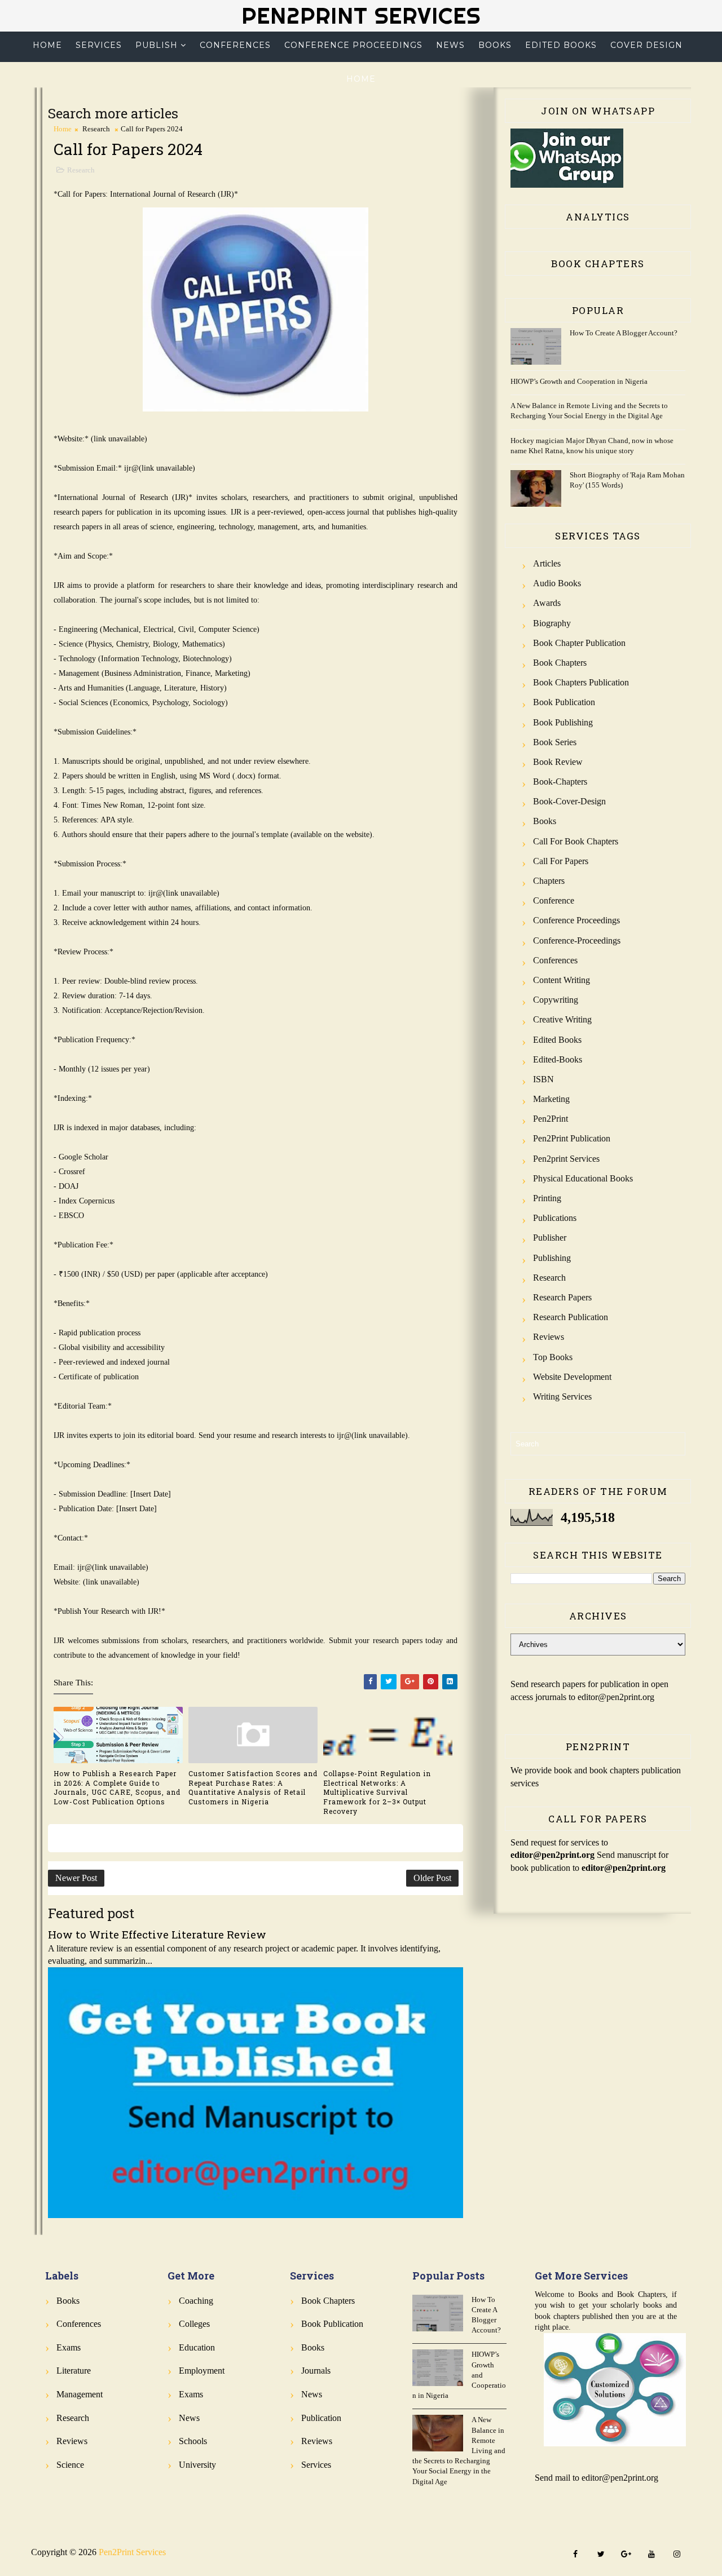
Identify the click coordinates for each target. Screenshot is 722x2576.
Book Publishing (563, 722)
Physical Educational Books (583, 1178)
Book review (558, 762)
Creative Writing (562, 1019)
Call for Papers (561, 861)
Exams (69, 2347)
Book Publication (564, 702)
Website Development (572, 1377)
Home (47, 45)
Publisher (550, 1238)
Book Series (555, 742)
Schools (193, 2441)
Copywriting (556, 1000)
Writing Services (562, 1397)
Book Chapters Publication (581, 682)
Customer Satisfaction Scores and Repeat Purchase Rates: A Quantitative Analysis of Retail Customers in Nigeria (253, 1787)
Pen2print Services (566, 1159)
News (450, 45)
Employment (202, 2371)
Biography (552, 623)
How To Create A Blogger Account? (624, 333)
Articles (547, 563)
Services (99, 45)
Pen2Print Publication (572, 1138)
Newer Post (76, 1878)
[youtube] (651, 2555)
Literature (74, 2371)
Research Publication (571, 1317)
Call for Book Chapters (576, 841)
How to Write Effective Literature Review (157, 1934)
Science (70, 2465)
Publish (157, 45)
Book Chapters (560, 663)
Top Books (553, 1357)
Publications (555, 1218)
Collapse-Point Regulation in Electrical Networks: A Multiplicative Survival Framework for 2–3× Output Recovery (377, 1792)
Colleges (194, 2324)
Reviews (549, 1337)
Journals (316, 2371)
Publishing (552, 1258)
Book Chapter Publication (579, 643)
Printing (547, 1198)
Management (80, 2394)
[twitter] (601, 2555)
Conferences (235, 45)
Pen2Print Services (361, 16)
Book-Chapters (560, 782)
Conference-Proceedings (577, 940)
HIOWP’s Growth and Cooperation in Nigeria (579, 381)
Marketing (551, 1099)
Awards (547, 603)
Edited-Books (558, 1059)
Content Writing (562, 980)
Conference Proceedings (353, 45)
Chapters (549, 881)
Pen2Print (551, 1119)
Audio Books (557, 583)
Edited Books (561, 45)
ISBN (543, 1079)
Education (197, 2347)
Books (495, 45)
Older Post (432, 1878)
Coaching (196, 2301)
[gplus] (626, 2555)
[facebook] (575, 2555)
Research (96, 129)
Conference (554, 900)
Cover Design (646, 45)
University (197, 2465)
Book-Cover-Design (569, 801)
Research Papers (562, 1297)
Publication (321, 2418)
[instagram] (677, 2555)
